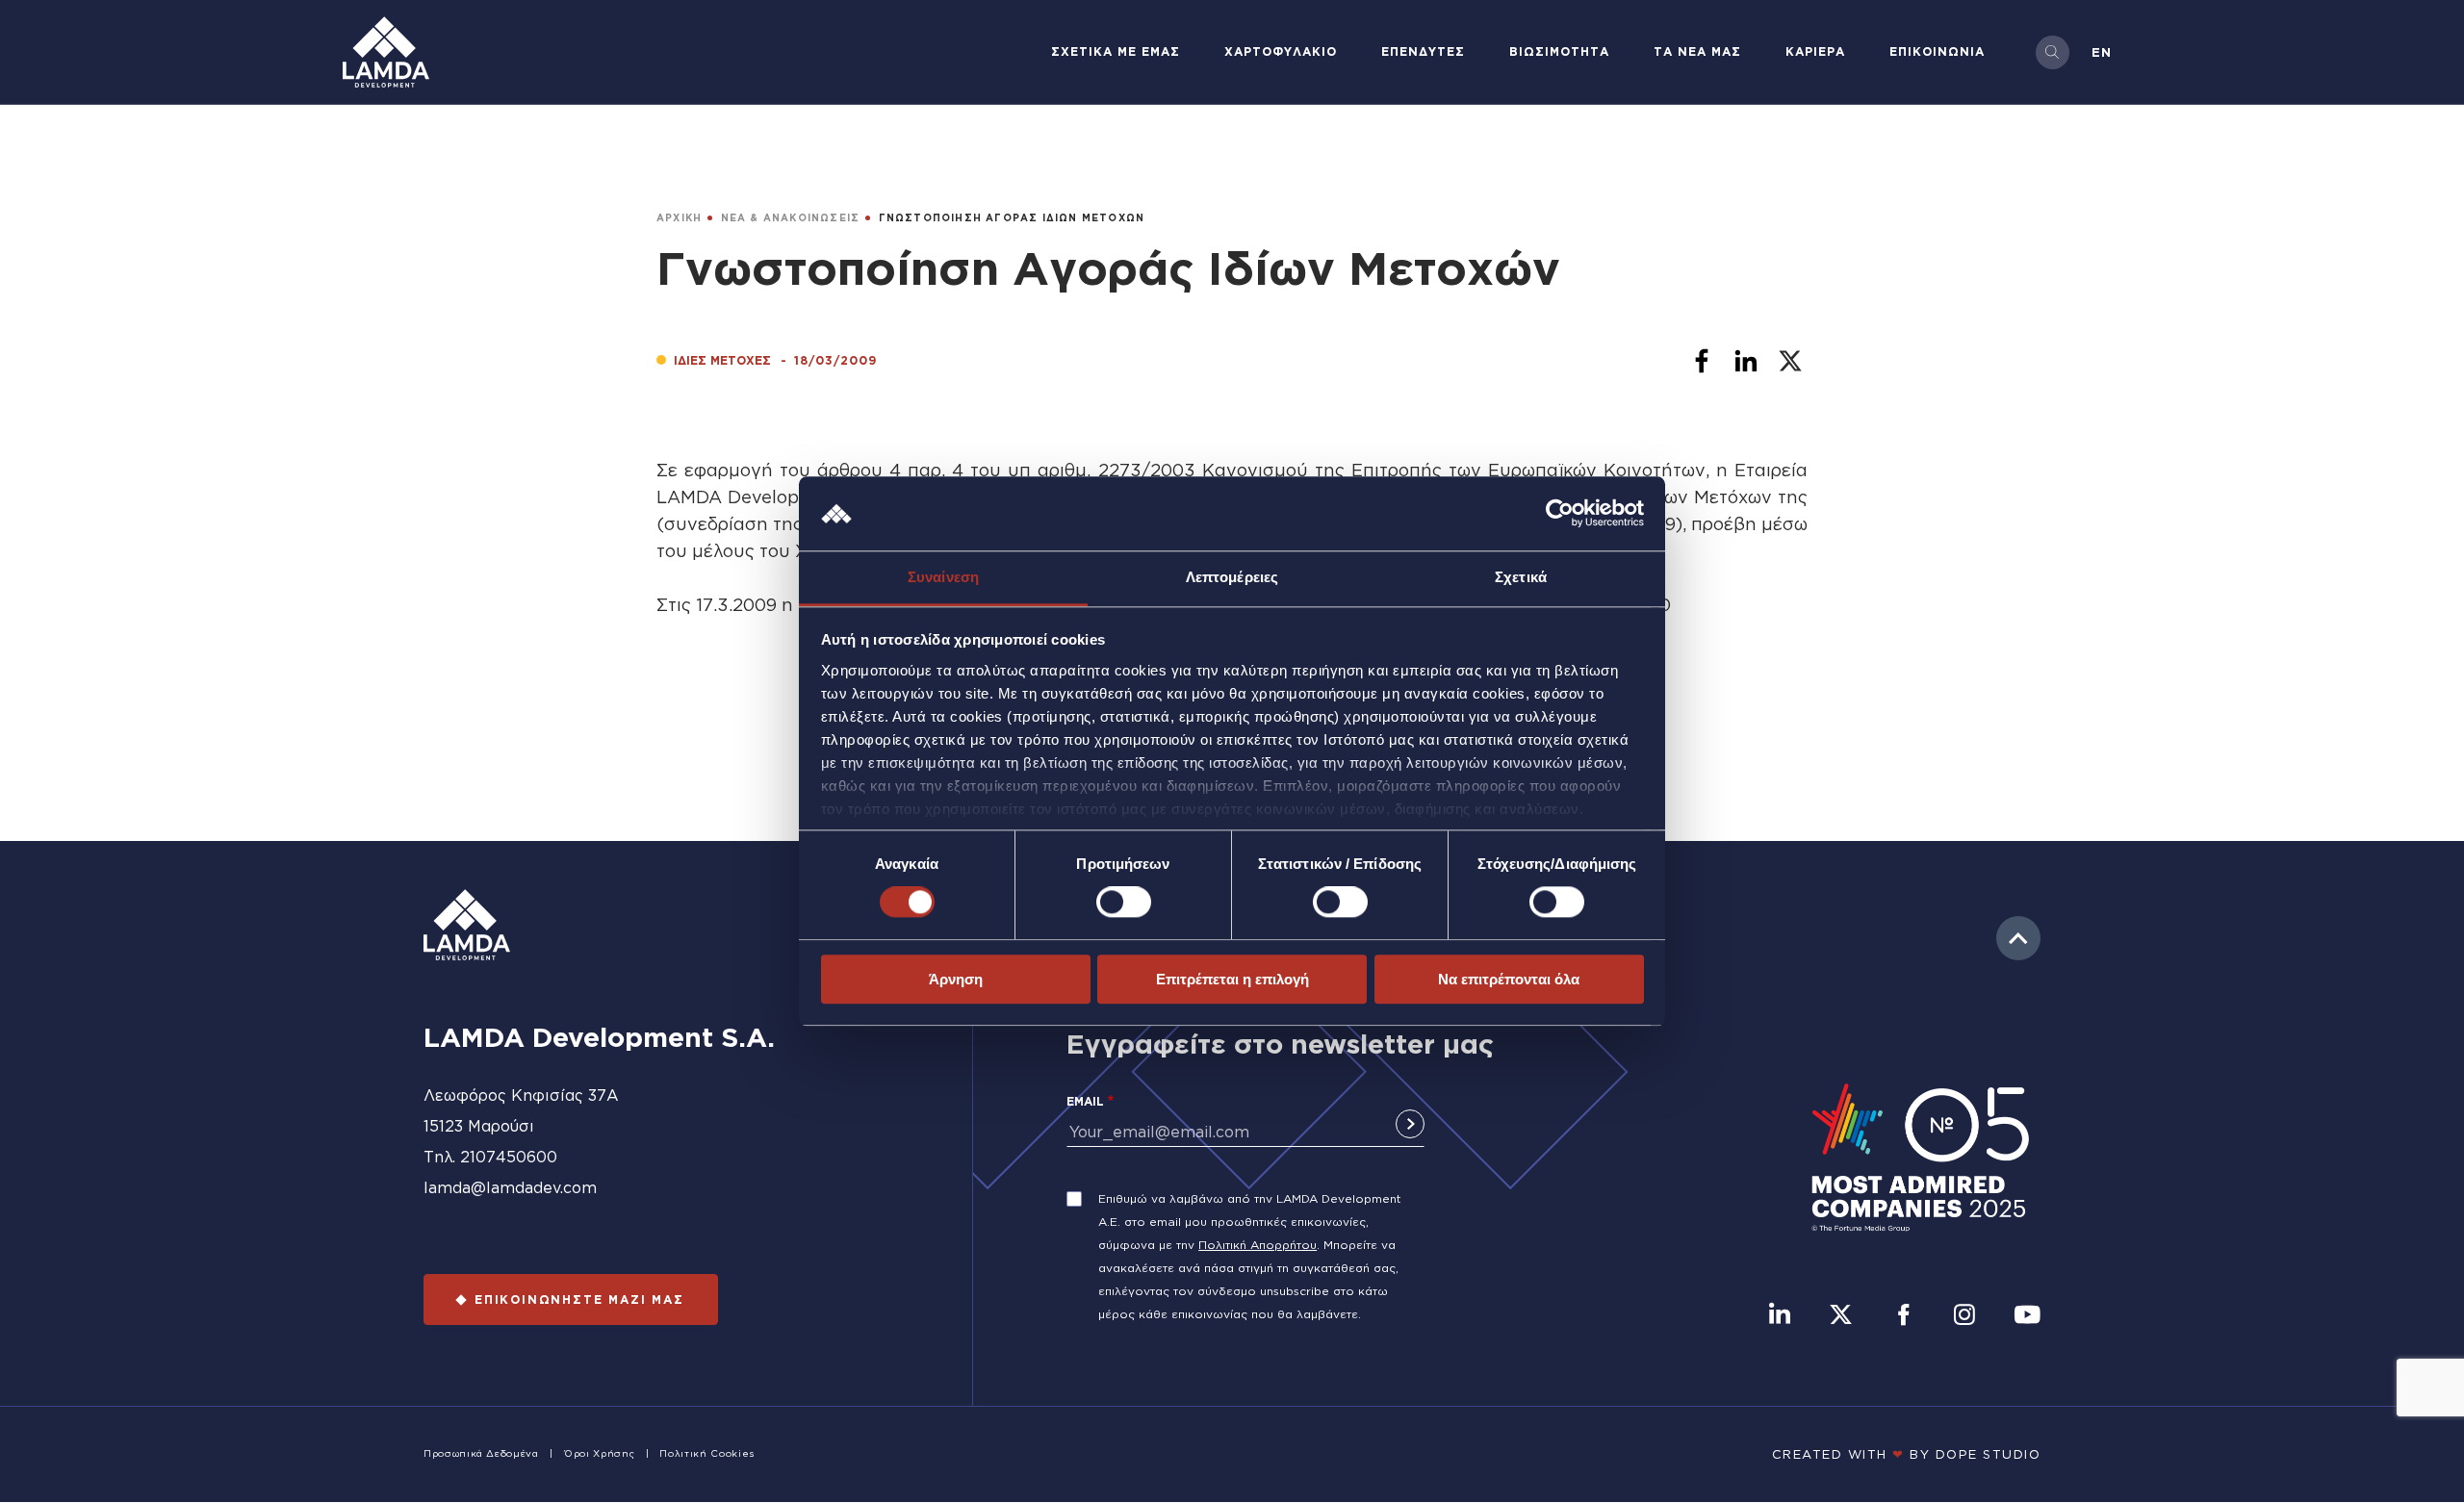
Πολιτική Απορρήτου (1258, 1245)
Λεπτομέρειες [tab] (1232, 577)
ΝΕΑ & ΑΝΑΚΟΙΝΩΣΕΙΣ (791, 218)
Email (1085, 1101)
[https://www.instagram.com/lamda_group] (1964, 1316)
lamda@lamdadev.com (510, 1187)
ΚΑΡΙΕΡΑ (1815, 51)
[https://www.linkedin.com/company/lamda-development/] (1780, 1316)
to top (2018, 938)
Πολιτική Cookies (706, 1453)
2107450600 (509, 1157)
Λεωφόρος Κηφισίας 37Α (521, 1095)
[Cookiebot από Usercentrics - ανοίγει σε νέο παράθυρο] (1560, 514)
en (2102, 52)
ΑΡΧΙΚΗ (679, 218)
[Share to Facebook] (1702, 361)
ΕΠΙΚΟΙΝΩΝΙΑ (1937, 51)
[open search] (2053, 52)
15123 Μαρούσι (479, 1126)
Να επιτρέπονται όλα (1509, 979)
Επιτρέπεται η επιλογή (1232, 979)
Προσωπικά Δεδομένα (481, 1453)
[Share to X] (1790, 361)
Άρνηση (956, 979)
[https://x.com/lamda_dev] (1841, 1316)
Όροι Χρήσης (599, 1453)
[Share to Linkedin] (1746, 361)
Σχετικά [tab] (1521, 577)
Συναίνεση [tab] (943, 577)
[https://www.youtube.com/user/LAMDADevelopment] (2027, 1316)
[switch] (1124, 902)
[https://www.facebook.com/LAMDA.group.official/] (1903, 1316)
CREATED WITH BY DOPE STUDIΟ (1907, 1454)
